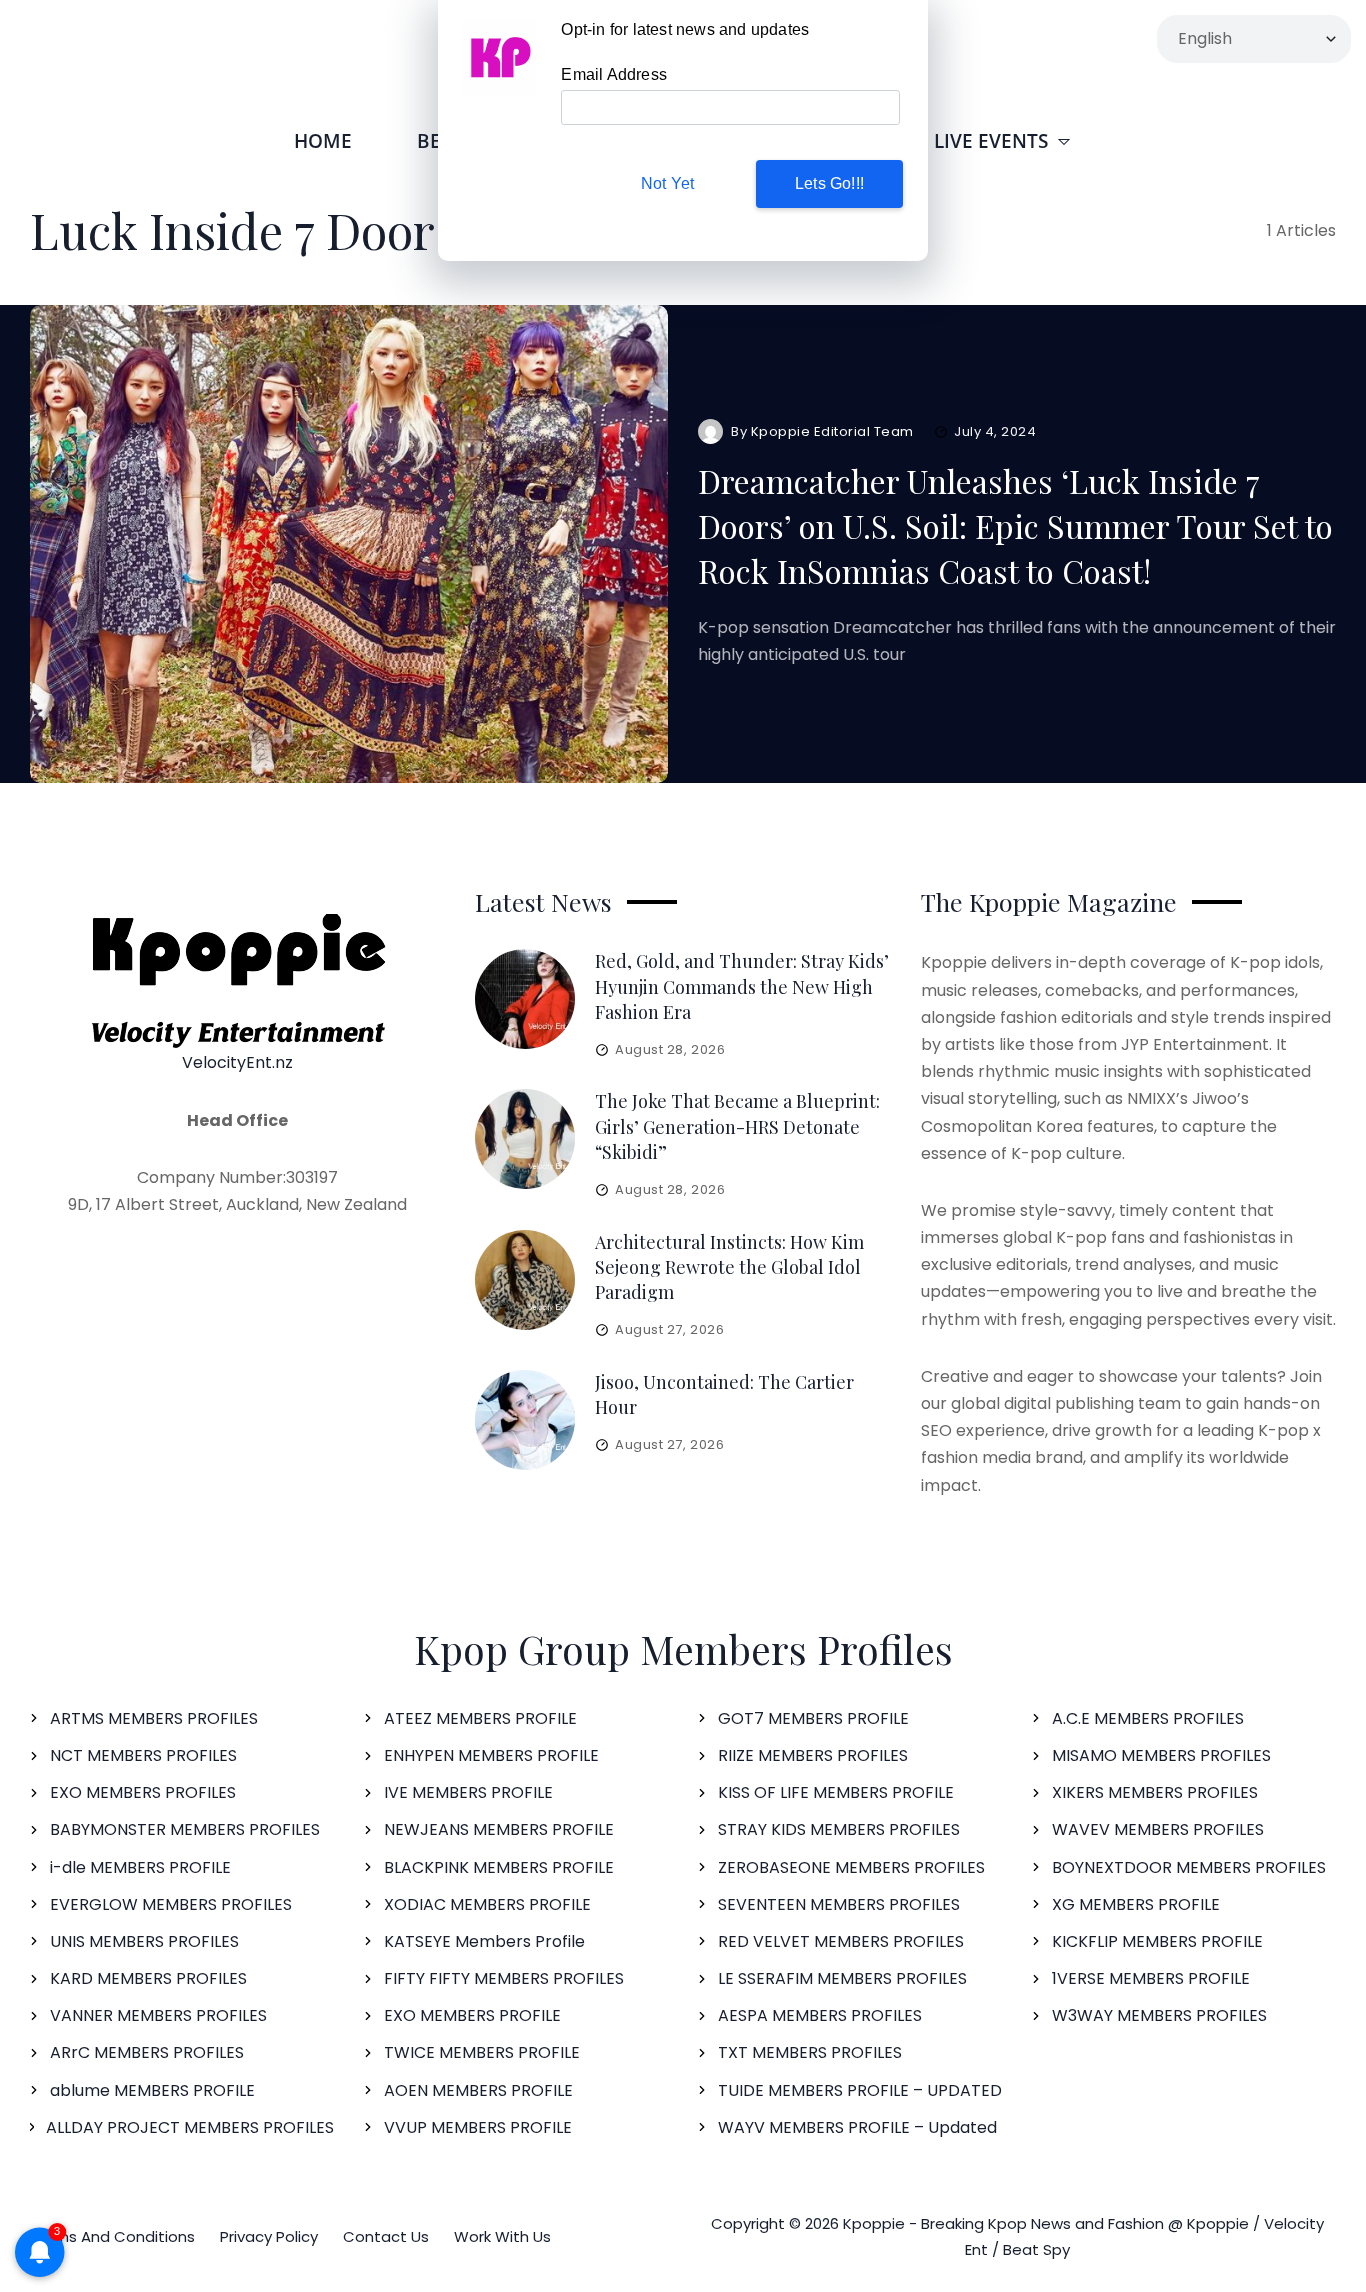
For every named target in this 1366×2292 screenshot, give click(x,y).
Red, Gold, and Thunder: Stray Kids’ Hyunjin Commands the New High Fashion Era (742, 986)
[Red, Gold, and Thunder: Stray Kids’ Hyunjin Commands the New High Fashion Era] (525, 999)
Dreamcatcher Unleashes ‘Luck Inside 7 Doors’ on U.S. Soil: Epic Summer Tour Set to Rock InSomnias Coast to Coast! (1015, 525)
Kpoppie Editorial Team (832, 431)
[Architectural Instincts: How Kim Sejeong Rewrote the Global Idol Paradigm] (525, 1280)
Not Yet (667, 183)
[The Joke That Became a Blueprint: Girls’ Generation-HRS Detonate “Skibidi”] (525, 1139)
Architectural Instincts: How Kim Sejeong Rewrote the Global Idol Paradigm (729, 1267)
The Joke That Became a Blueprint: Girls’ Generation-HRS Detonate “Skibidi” (737, 1126)
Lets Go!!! (829, 183)
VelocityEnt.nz (237, 1062)
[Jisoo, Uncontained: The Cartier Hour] (525, 1420)
